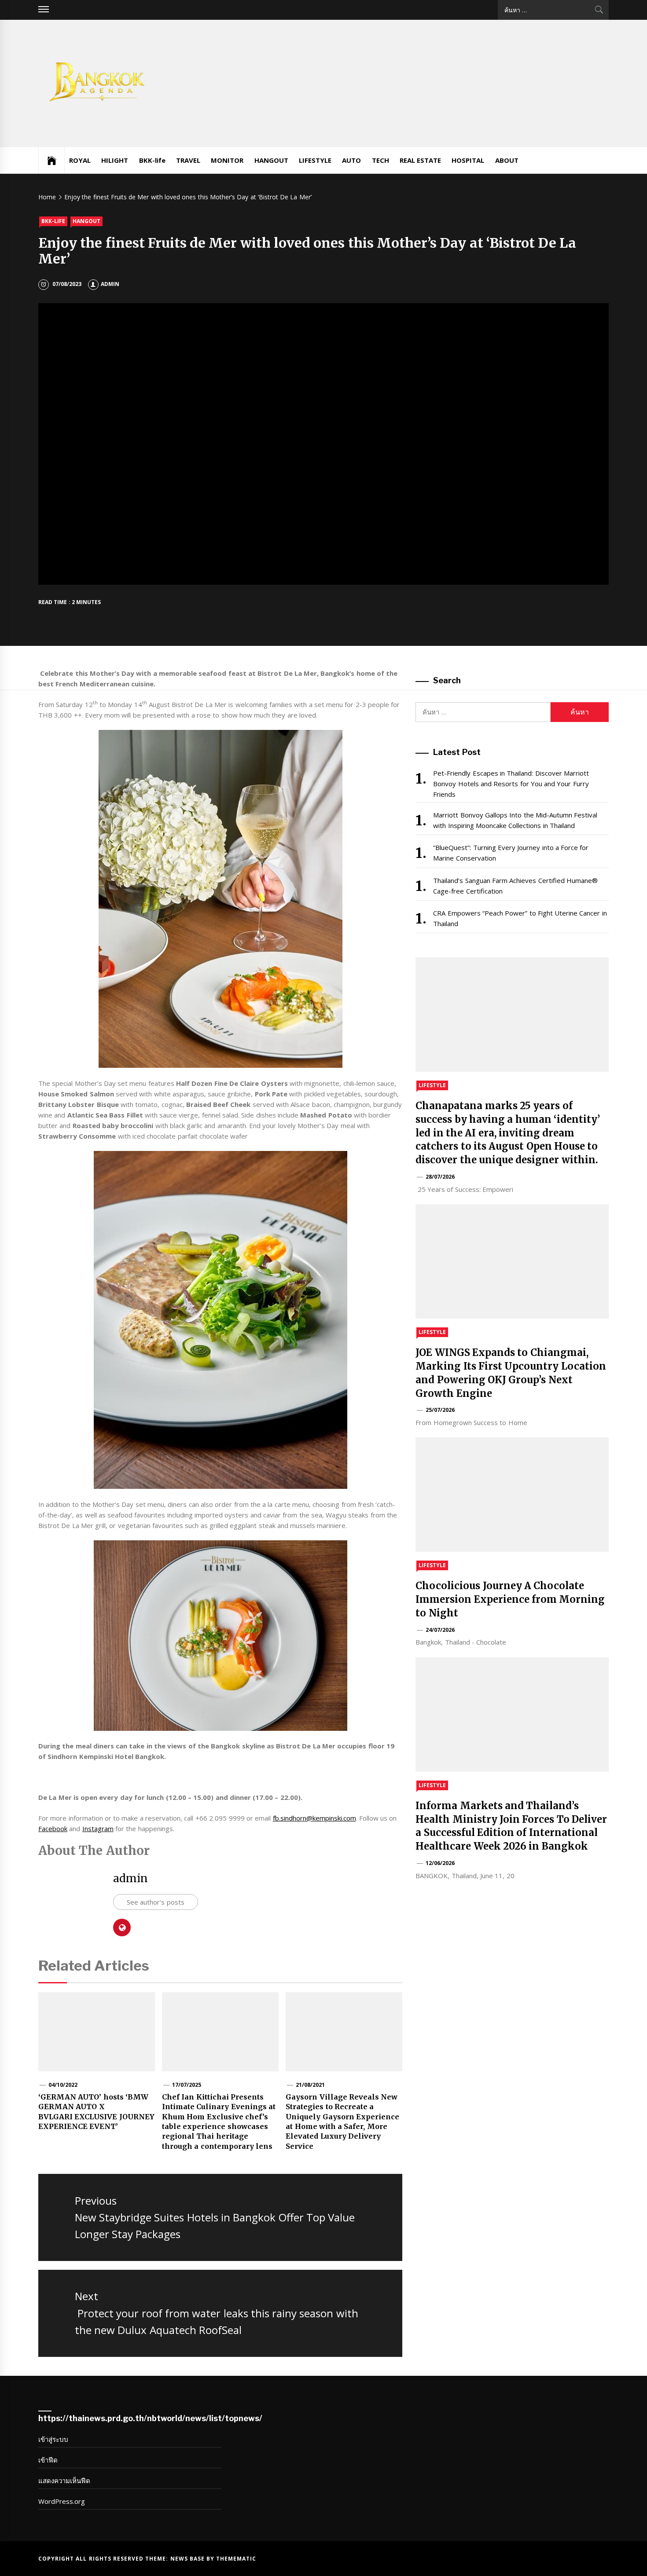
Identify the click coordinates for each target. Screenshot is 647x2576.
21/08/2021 (310, 2085)
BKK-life (152, 160)
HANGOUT (271, 160)
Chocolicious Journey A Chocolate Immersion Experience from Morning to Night (510, 1599)
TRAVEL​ (188, 160)
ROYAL (80, 160)
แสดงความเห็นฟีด (64, 2481)
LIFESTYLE (315, 160)
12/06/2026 (440, 1863)
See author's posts (156, 1902)
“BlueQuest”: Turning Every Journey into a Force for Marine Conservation (511, 853)
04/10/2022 (63, 2085)
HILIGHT (115, 160)
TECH (380, 160)
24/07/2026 (440, 1630)
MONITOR (227, 160)
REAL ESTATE (420, 160)
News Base (189, 2559)
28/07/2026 (440, 1177)
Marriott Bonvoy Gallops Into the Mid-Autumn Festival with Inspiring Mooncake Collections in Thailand (515, 820)
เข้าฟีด (48, 2460)
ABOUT (507, 160)
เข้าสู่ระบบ (53, 2439)
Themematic (236, 2559)
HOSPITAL (468, 160)
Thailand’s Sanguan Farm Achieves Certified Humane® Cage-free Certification (515, 886)
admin (110, 284)
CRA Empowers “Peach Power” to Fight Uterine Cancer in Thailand (520, 918)
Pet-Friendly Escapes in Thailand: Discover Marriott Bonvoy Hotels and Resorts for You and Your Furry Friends (511, 784)
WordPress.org (62, 2501)
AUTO (351, 160)
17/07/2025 (187, 2085)
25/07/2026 (440, 1410)
